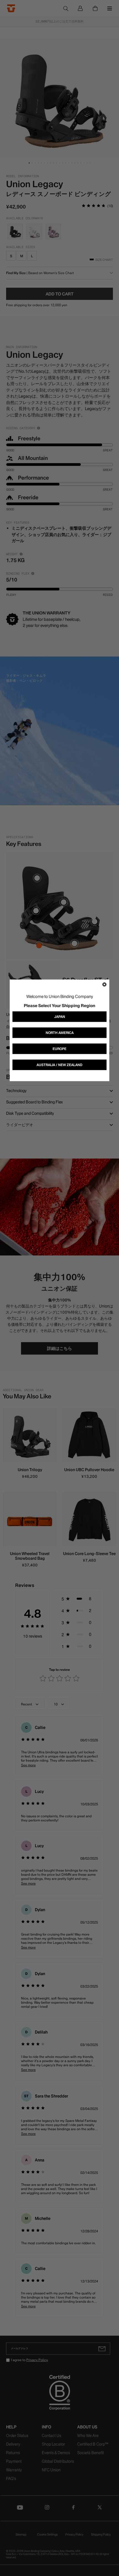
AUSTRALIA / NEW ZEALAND (59, 1065)
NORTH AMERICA (60, 1033)
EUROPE (59, 1049)
